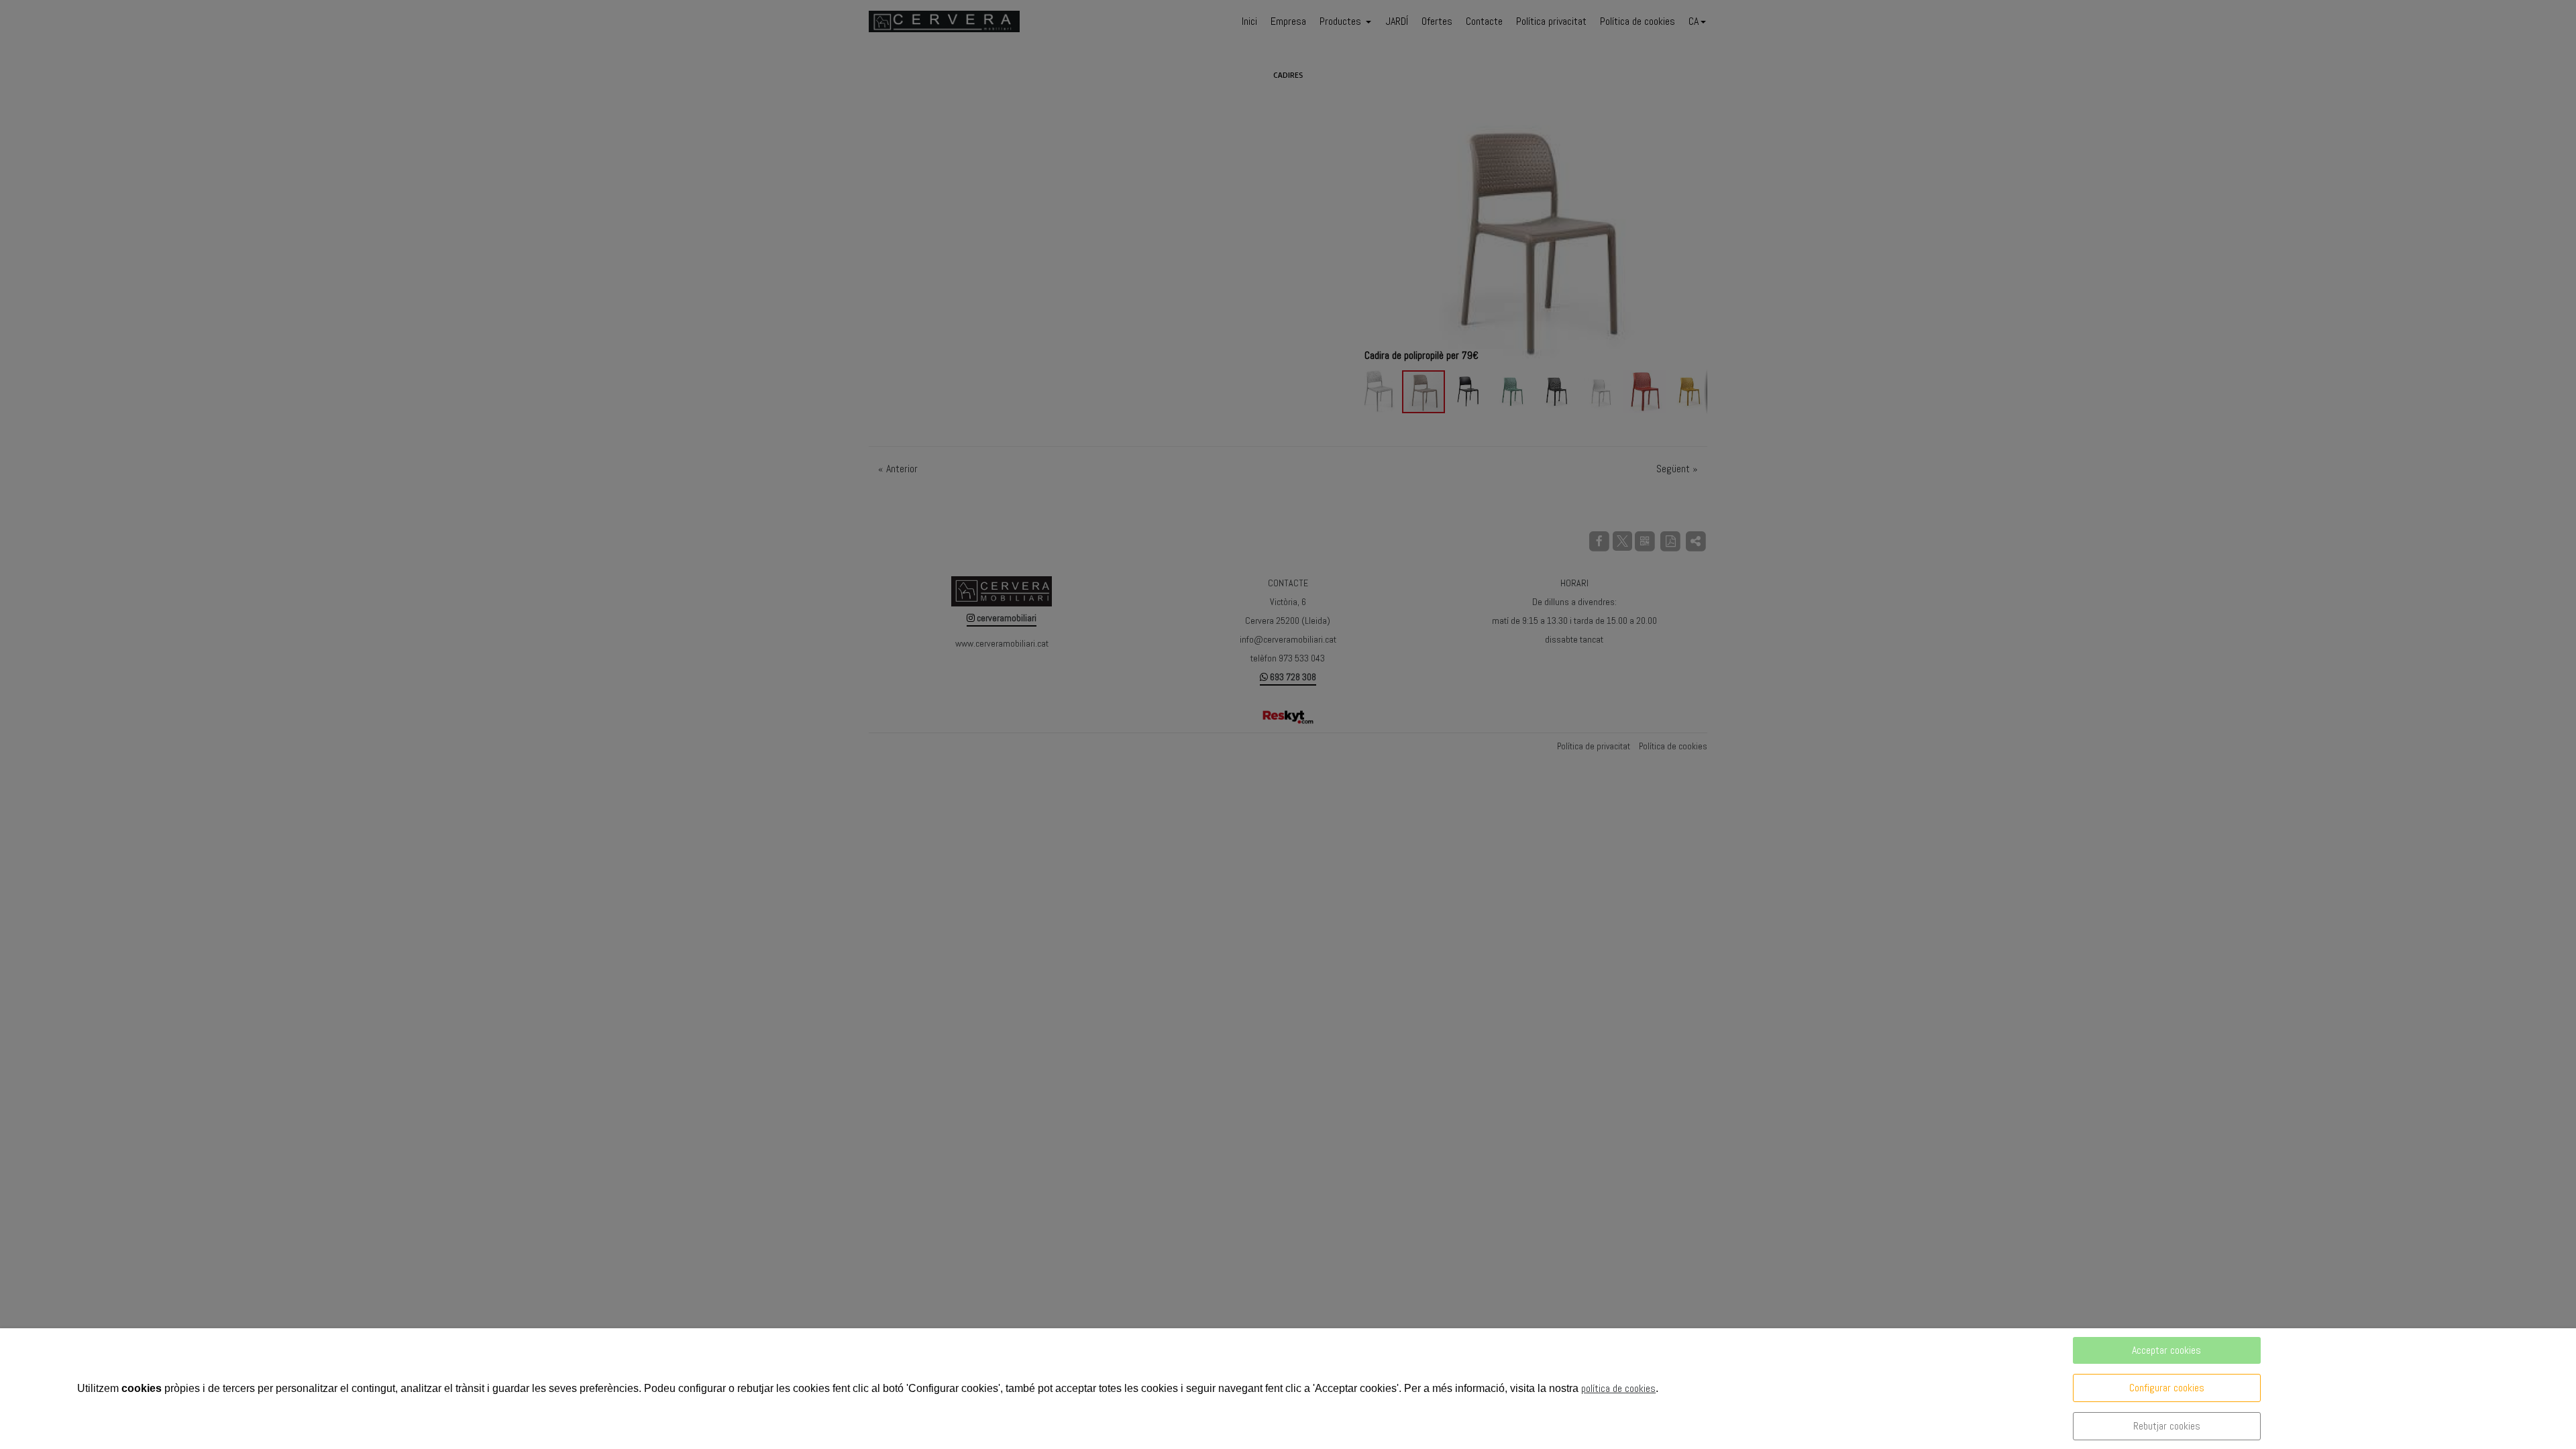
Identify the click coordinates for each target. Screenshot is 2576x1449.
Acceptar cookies (2166, 1350)
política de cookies (1618, 1388)
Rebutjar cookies (2167, 1426)
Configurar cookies (2167, 1388)
